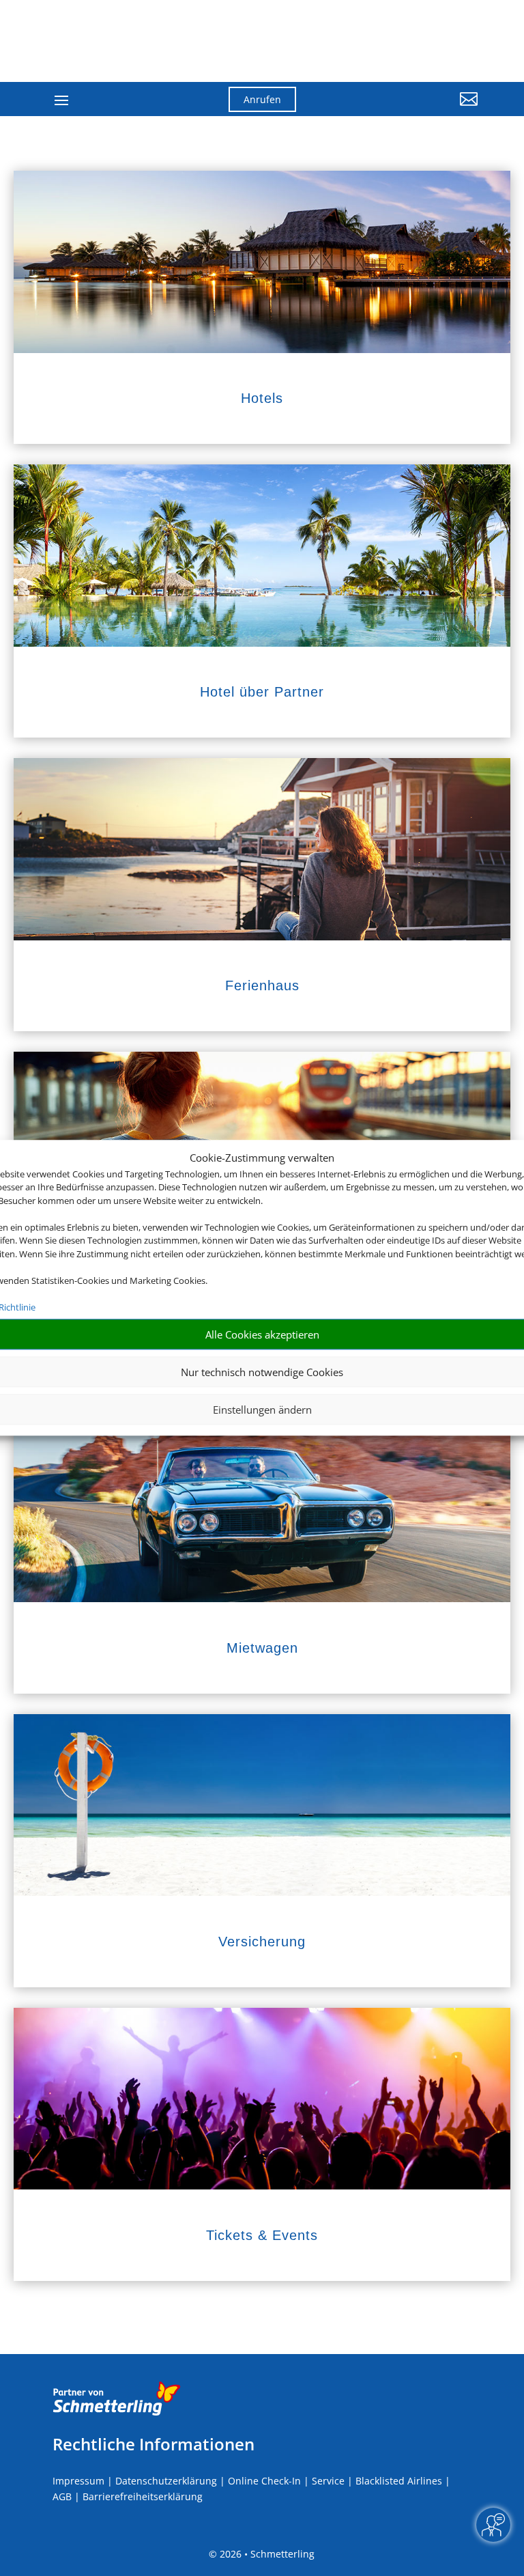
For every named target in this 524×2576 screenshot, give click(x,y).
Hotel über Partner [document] (262, 692)
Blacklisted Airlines (399, 2481)
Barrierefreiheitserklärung (143, 2496)
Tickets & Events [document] (262, 2235)
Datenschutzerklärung (166, 2481)
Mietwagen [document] (262, 1648)
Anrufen (262, 99)
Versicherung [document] (262, 1942)
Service (328, 2481)
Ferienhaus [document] (262, 985)
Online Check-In (264, 2481)
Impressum (78, 2481)
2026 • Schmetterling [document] (266, 2554)
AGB (62, 2496)
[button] (412, 109)
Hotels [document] (262, 398)
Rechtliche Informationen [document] (154, 2444)
